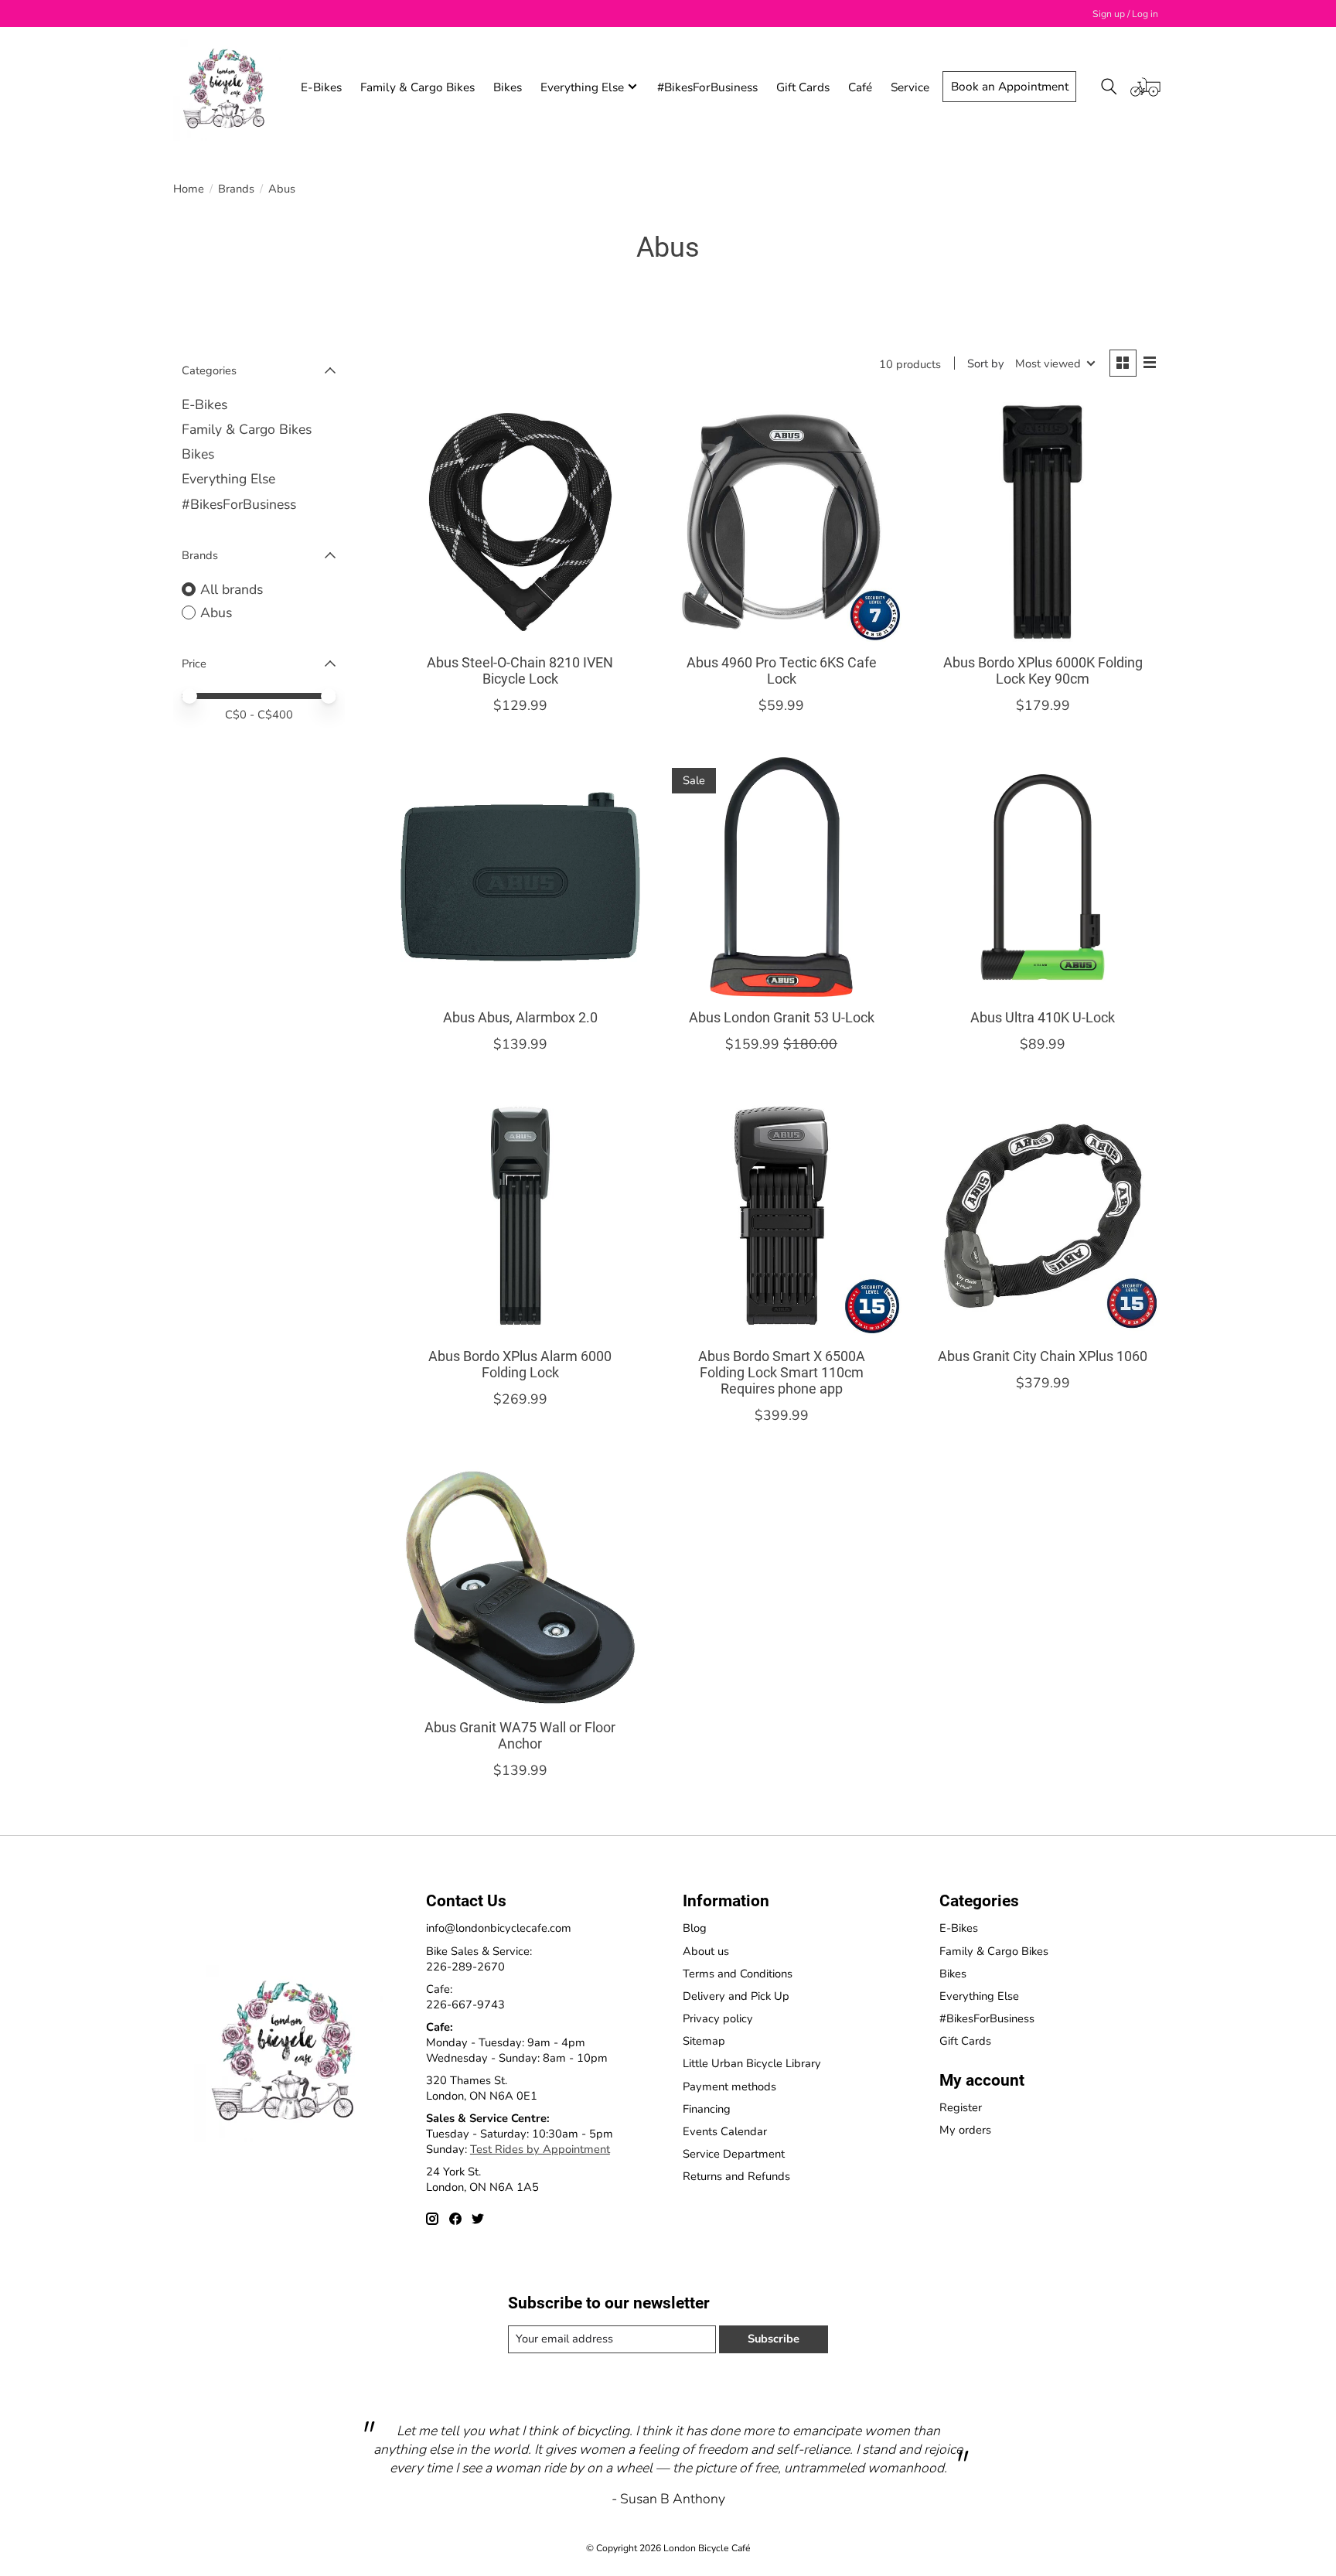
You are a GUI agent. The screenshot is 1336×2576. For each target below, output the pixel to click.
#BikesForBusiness (707, 87)
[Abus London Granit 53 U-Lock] (781, 877)
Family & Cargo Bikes (417, 87)
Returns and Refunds (736, 2176)
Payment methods (729, 2086)
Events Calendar (725, 2131)
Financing (707, 2109)
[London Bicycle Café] (227, 87)
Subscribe (774, 2339)
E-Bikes (321, 87)
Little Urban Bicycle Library (752, 2063)
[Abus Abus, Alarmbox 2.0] (520, 877)
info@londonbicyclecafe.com (499, 1928)
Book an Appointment (1010, 86)
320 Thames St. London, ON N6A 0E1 (482, 2088)
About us (706, 1951)
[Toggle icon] (1109, 87)
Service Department (734, 2154)
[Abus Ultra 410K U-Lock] (1042, 877)
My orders (965, 2130)
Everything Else (228, 479)
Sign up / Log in (1125, 14)
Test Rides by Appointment (540, 2149)
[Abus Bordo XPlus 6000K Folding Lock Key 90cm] (1042, 522)
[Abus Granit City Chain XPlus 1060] (1042, 1216)
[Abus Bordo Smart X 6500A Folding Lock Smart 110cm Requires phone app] (781, 1216)
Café (860, 87)
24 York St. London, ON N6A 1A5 (482, 2179)
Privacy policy (718, 2018)
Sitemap (704, 2041)
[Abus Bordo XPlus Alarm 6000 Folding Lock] (520, 1216)
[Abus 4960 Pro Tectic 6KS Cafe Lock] (781, 522)
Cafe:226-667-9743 (465, 1997)
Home (189, 189)
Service (910, 87)
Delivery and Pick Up (736, 1996)
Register (961, 2107)
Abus (216, 612)
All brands (232, 589)
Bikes (508, 87)
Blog (695, 1928)
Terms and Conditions (738, 1974)
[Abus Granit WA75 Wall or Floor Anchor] (520, 1587)
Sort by (986, 363)
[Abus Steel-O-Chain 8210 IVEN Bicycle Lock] (520, 522)
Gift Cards (803, 87)
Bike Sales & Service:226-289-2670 (479, 1959)
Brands (236, 189)
